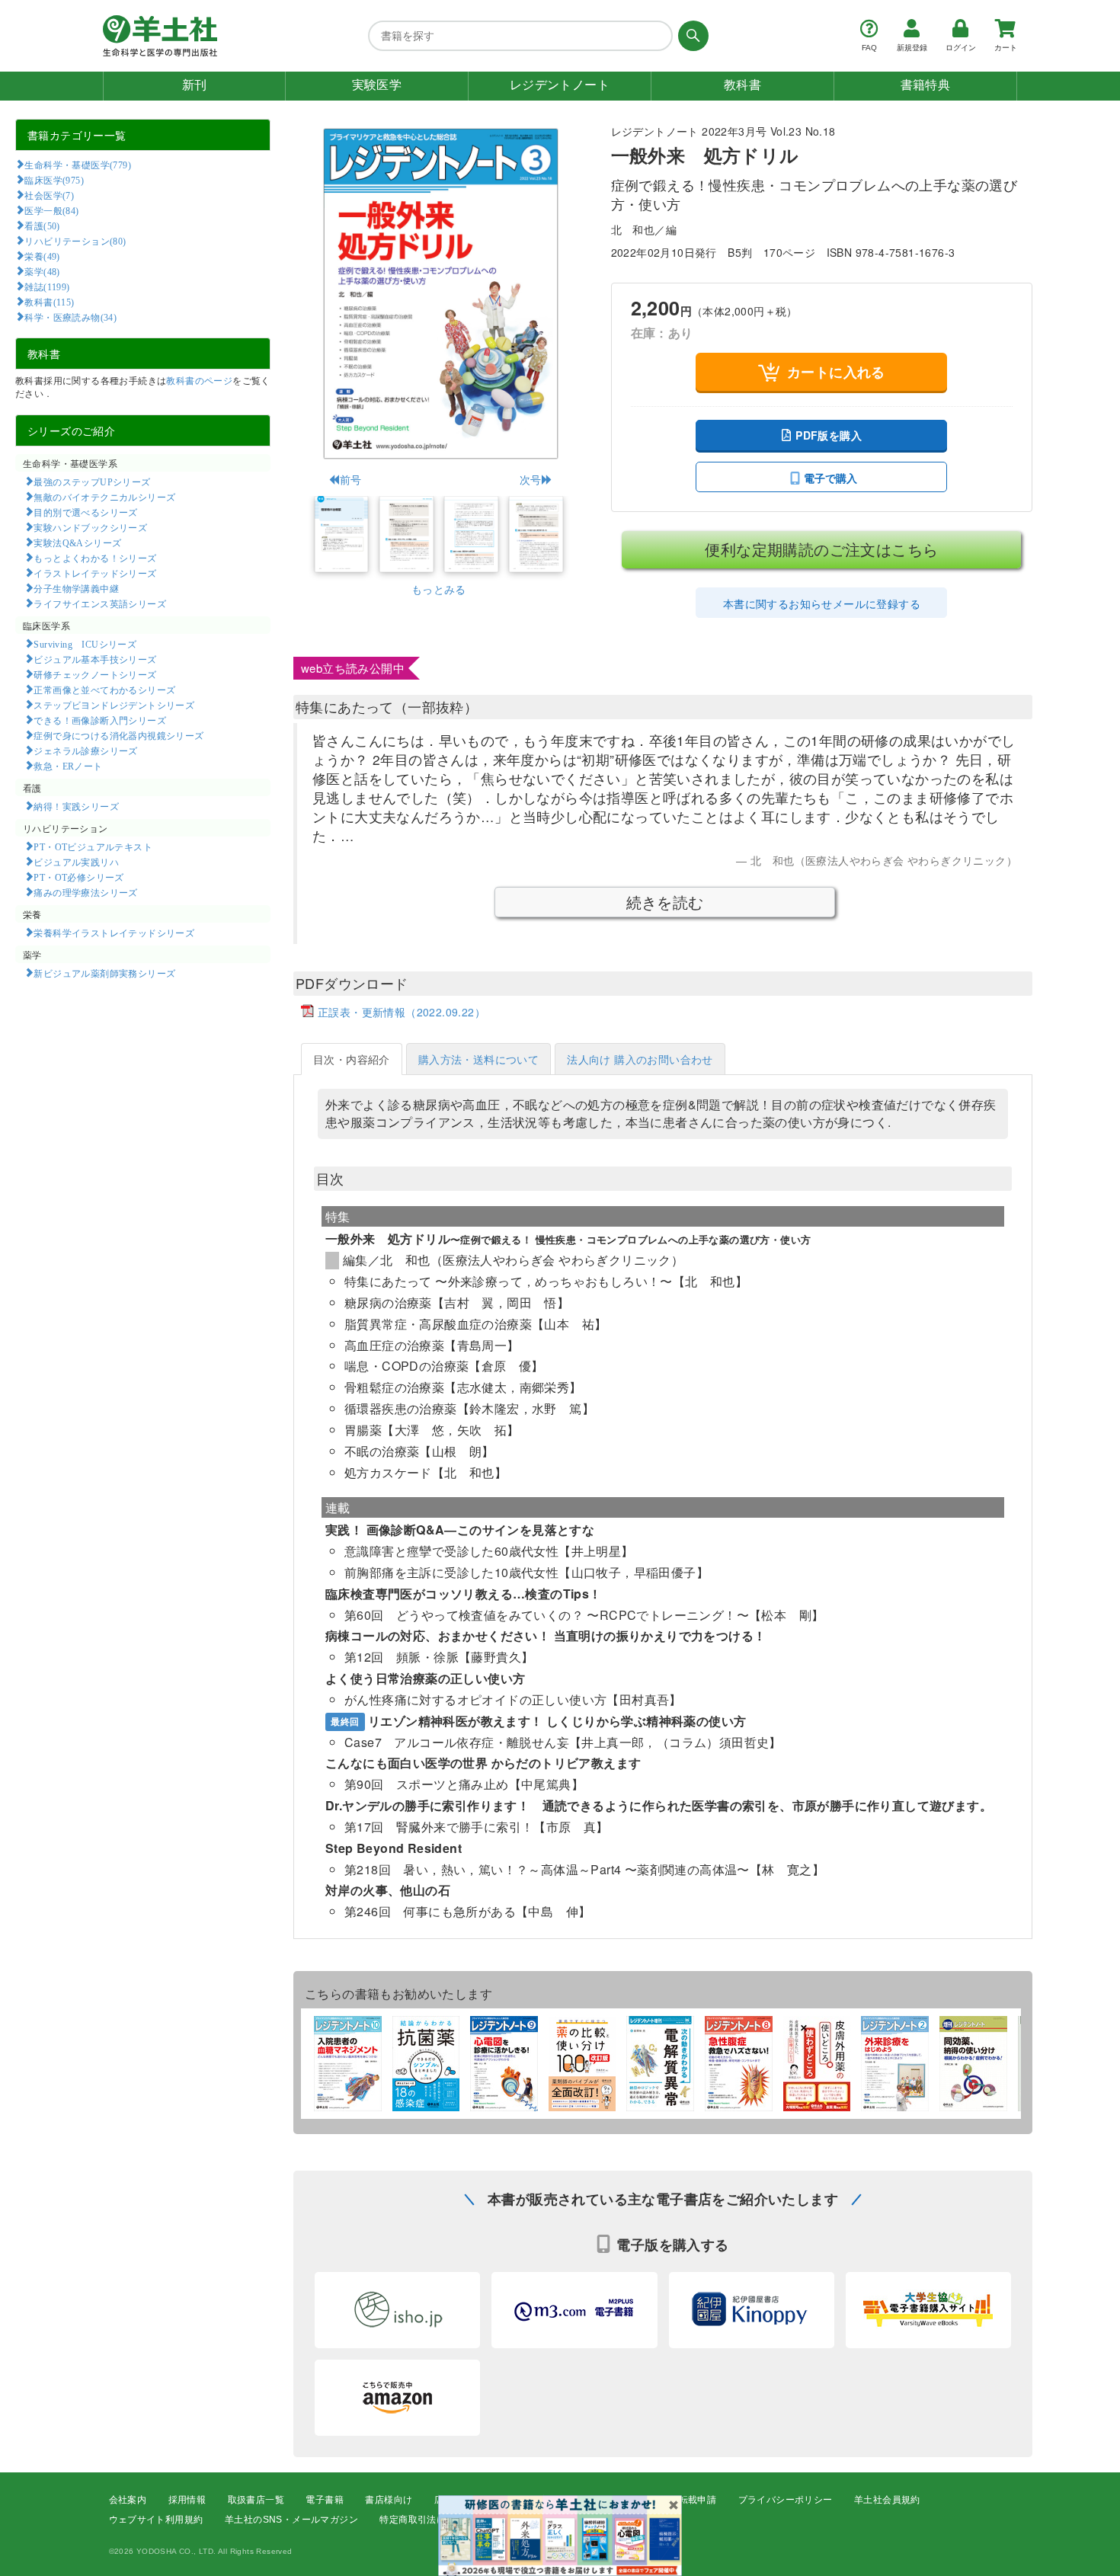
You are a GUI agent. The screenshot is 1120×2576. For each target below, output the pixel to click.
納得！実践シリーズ (76, 806)
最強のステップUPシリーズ (92, 482)
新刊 (195, 85)
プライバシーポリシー (786, 2500)
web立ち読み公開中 (353, 668)
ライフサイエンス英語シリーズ (100, 603)
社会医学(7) (49, 195)
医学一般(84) (51, 210)
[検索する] (691, 36)
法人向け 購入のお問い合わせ (640, 1059)
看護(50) (42, 226)
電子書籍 (325, 2500)
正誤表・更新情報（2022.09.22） (402, 1012)
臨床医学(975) (54, 180)
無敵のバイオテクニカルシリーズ (104, 497)
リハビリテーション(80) (75, 241)
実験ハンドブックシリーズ (90, 527)
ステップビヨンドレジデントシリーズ (114, 705)
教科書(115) (49, 302)
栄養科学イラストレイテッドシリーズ (114, 933)
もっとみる (439, 589)
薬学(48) (42, 271)
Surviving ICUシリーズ (85, 644)
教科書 (742, 85)
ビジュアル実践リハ (76, 862)
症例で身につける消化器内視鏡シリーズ (118, 735)
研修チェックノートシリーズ (95, 674)
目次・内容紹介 (352, 1059)
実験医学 (377, 85)
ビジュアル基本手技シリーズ (95, 659)
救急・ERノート (68, 766)
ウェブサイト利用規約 (156, 2520)
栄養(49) (42, 256)
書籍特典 (926, 85)
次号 (531, 479)
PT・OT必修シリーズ (78, 877)
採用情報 (187, 2500)
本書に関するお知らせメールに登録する (822, 603)
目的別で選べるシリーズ (85, 512)
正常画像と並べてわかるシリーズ (104, 690)
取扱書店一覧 (256, 2500)
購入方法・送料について (478, 1059)
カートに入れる (836, 372)
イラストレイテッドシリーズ (95, 573)
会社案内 (128, 2500)
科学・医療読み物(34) (70, 317)
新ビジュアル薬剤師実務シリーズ (104, 973)
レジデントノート (560, 85)
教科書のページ (199, 380)
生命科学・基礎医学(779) (78, 165)
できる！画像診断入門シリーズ (100, 720)
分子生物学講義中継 (76, 588)
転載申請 (698, 2500)
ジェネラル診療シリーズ (85, 750)
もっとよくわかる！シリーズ (95, 558)
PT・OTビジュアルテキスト (93, 846)
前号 (350, 479)
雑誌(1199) (47, 286)
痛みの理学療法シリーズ (85, 892)
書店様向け (389, 2500)
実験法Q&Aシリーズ (77, 542)
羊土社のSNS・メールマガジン (291, 2520)
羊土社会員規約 (887, 2500)
